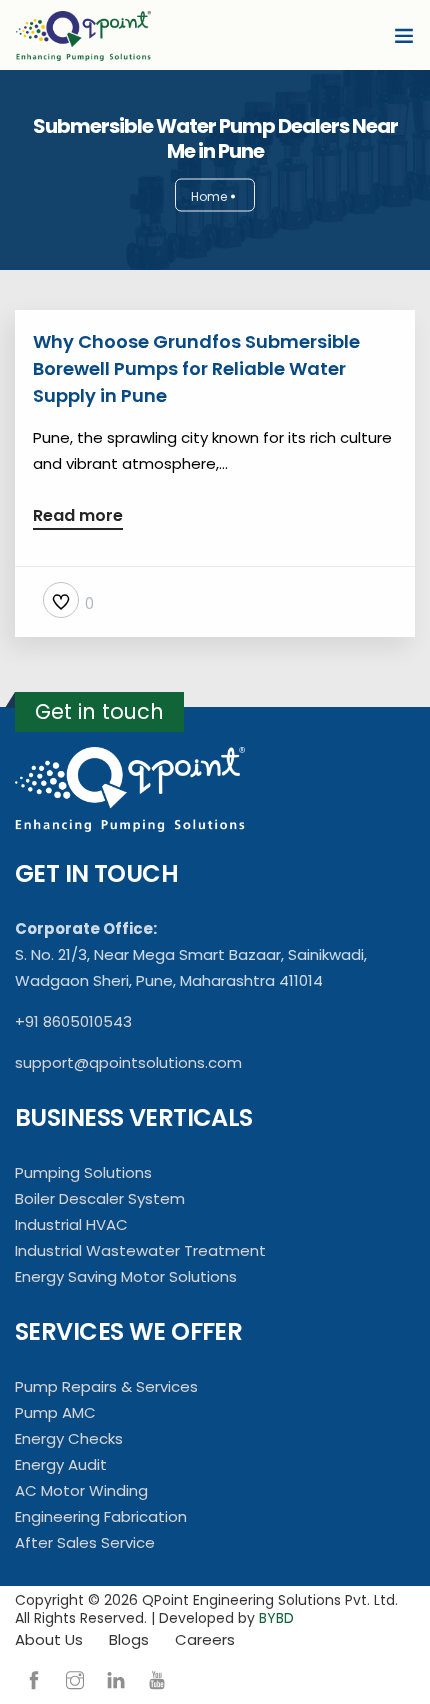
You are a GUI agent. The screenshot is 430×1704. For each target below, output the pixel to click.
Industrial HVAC (71, 1224)
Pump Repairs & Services (106, 1386)
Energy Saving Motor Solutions (126, 1276)
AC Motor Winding (81, 1490)
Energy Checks (69, 1438)
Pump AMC (55, 1412)
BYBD (276, 1618)
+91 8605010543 (73, 1021)
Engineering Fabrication (101, 1516)
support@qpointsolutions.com (128, 1062)
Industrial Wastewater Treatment (140, 1250)
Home (209, 196)
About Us (49, 1639)
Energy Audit (61, 1464)
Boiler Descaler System (100, 1198)
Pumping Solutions (83, 1172)
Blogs (129, 1639)
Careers (205, 1639)
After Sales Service (85, 1542)
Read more (78, 517)
